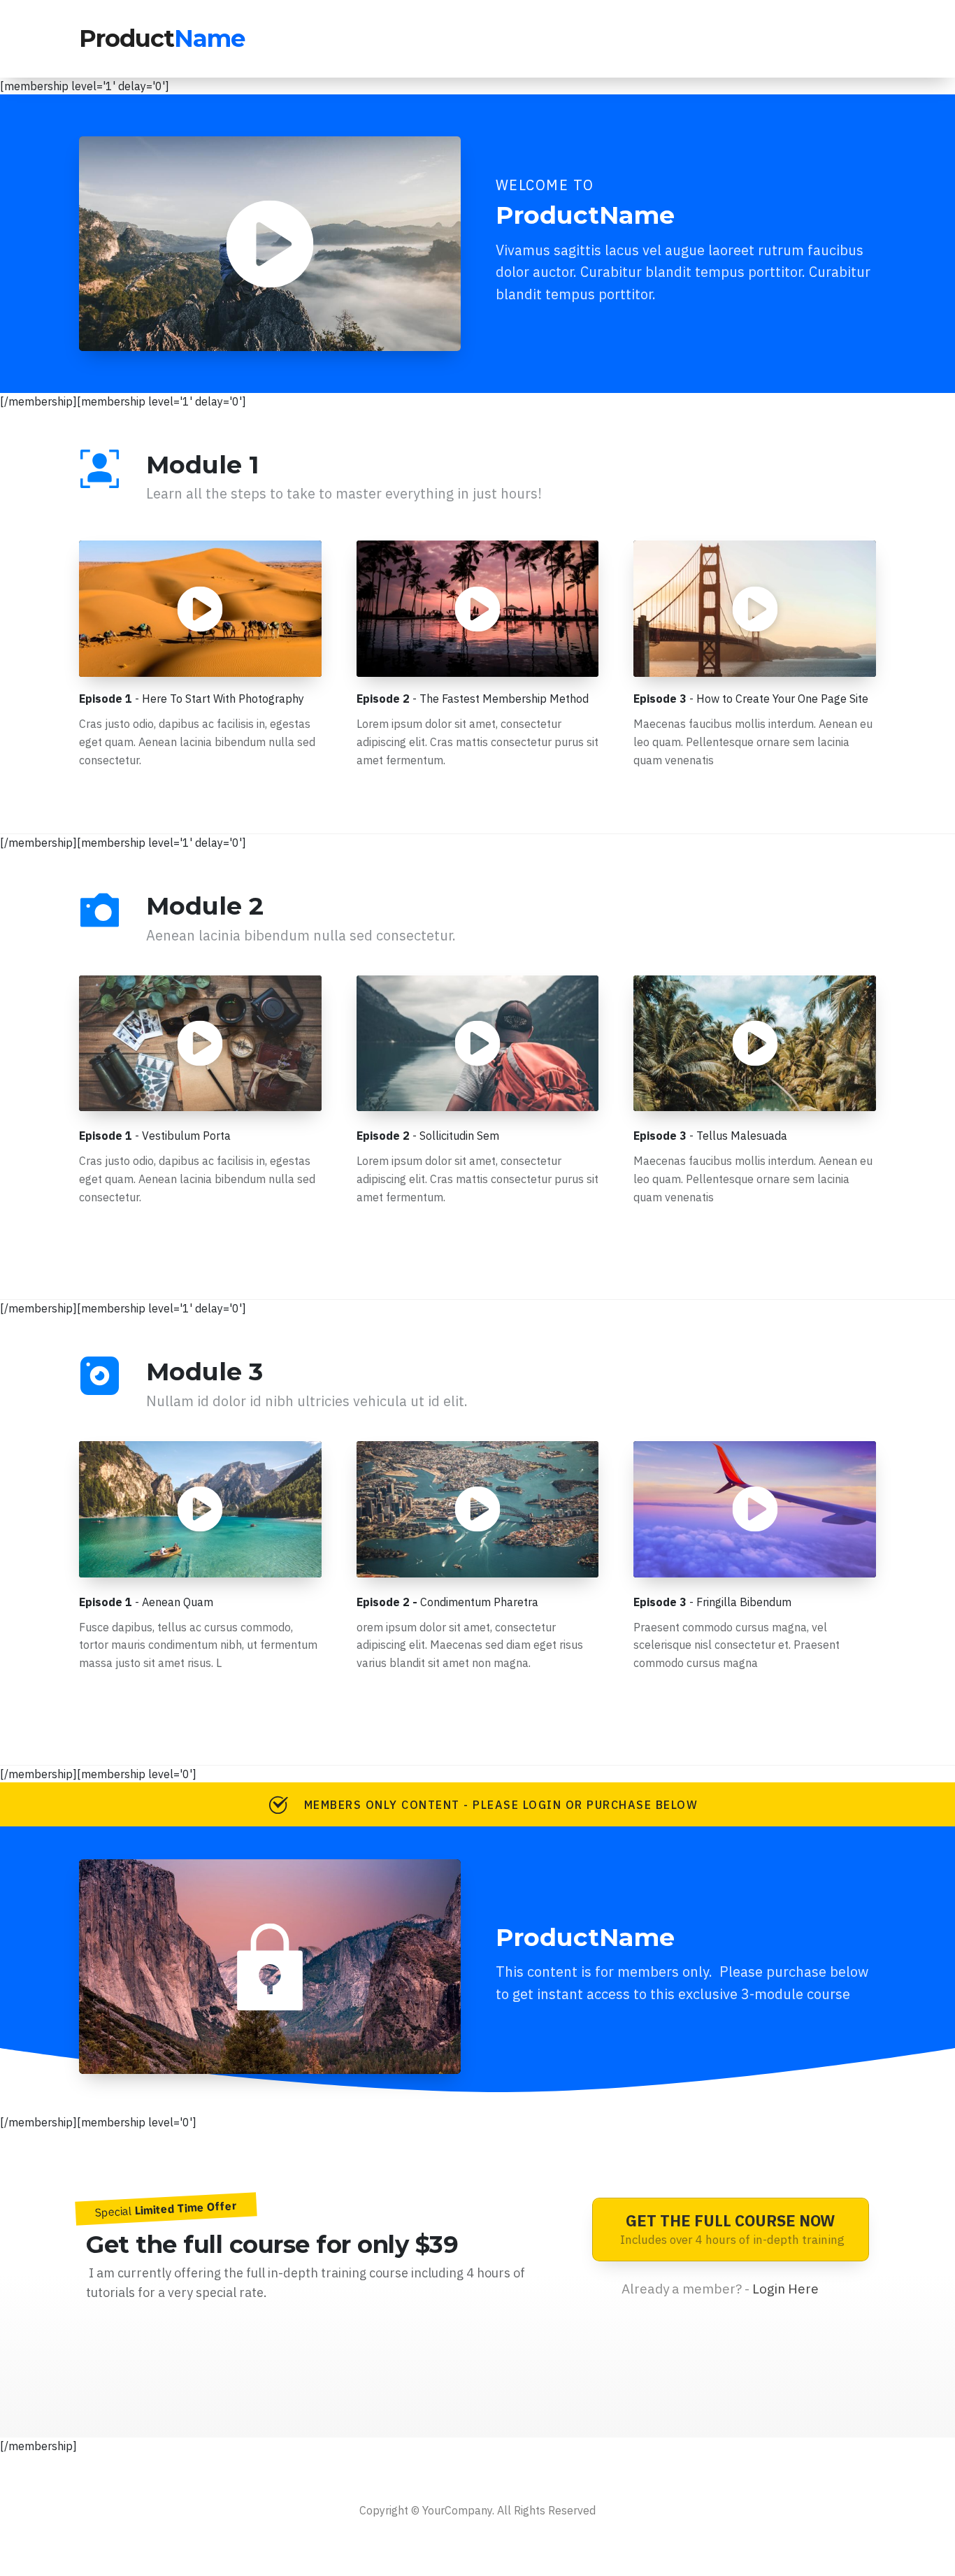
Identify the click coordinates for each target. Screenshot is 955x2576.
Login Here (785, 2289)
